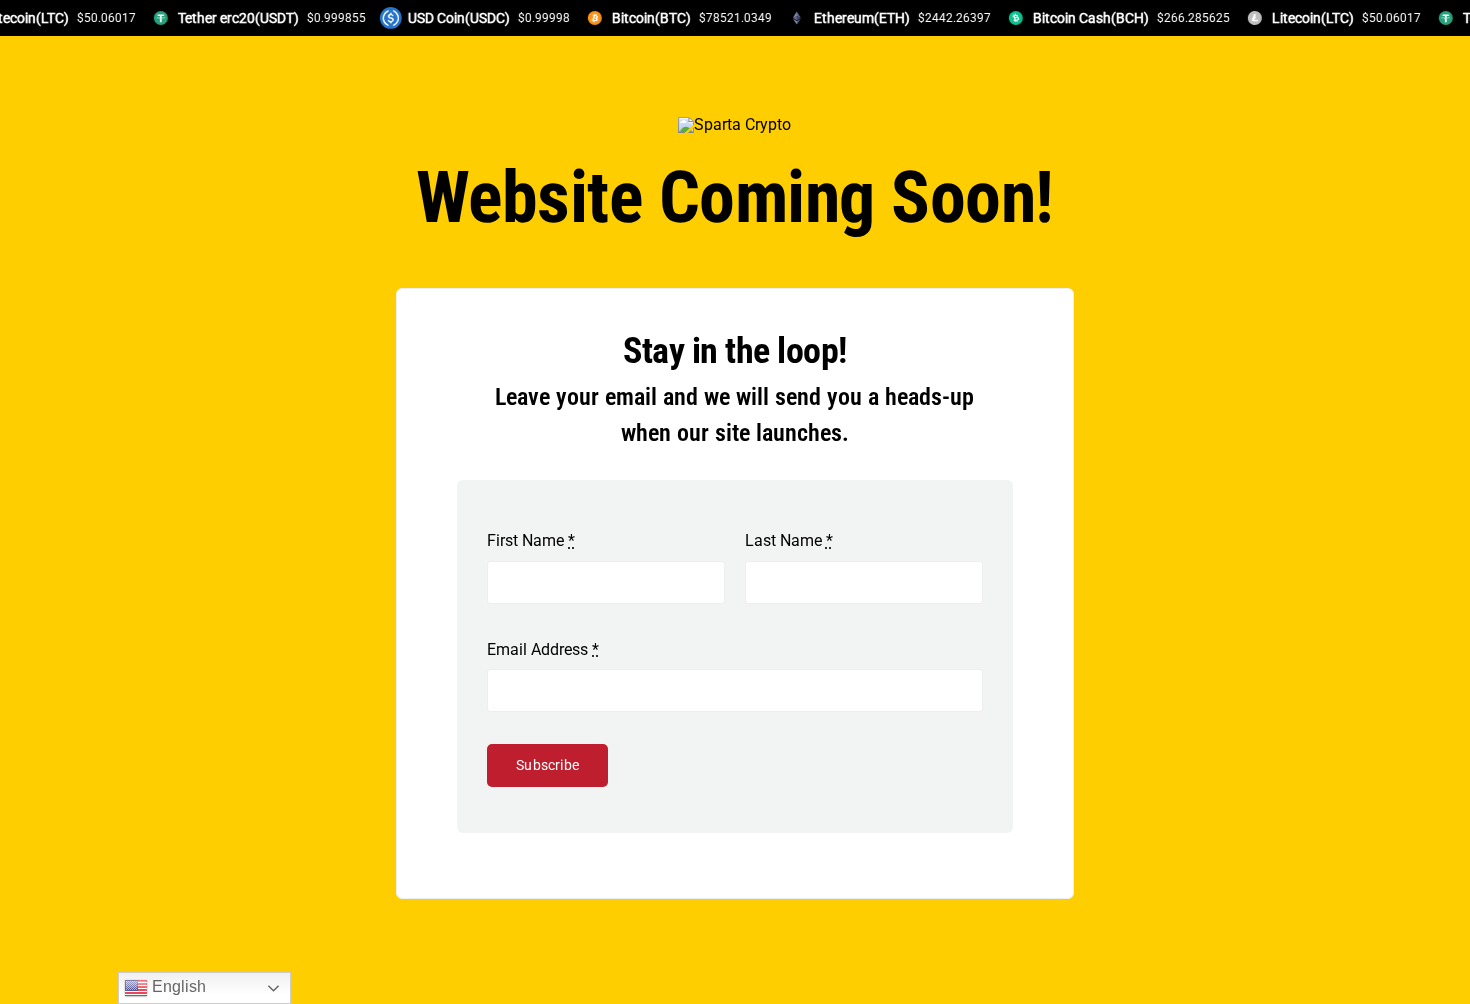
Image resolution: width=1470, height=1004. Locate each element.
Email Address (543, 649)
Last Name (789, 540)
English (177, 986)
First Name (531, 540)
